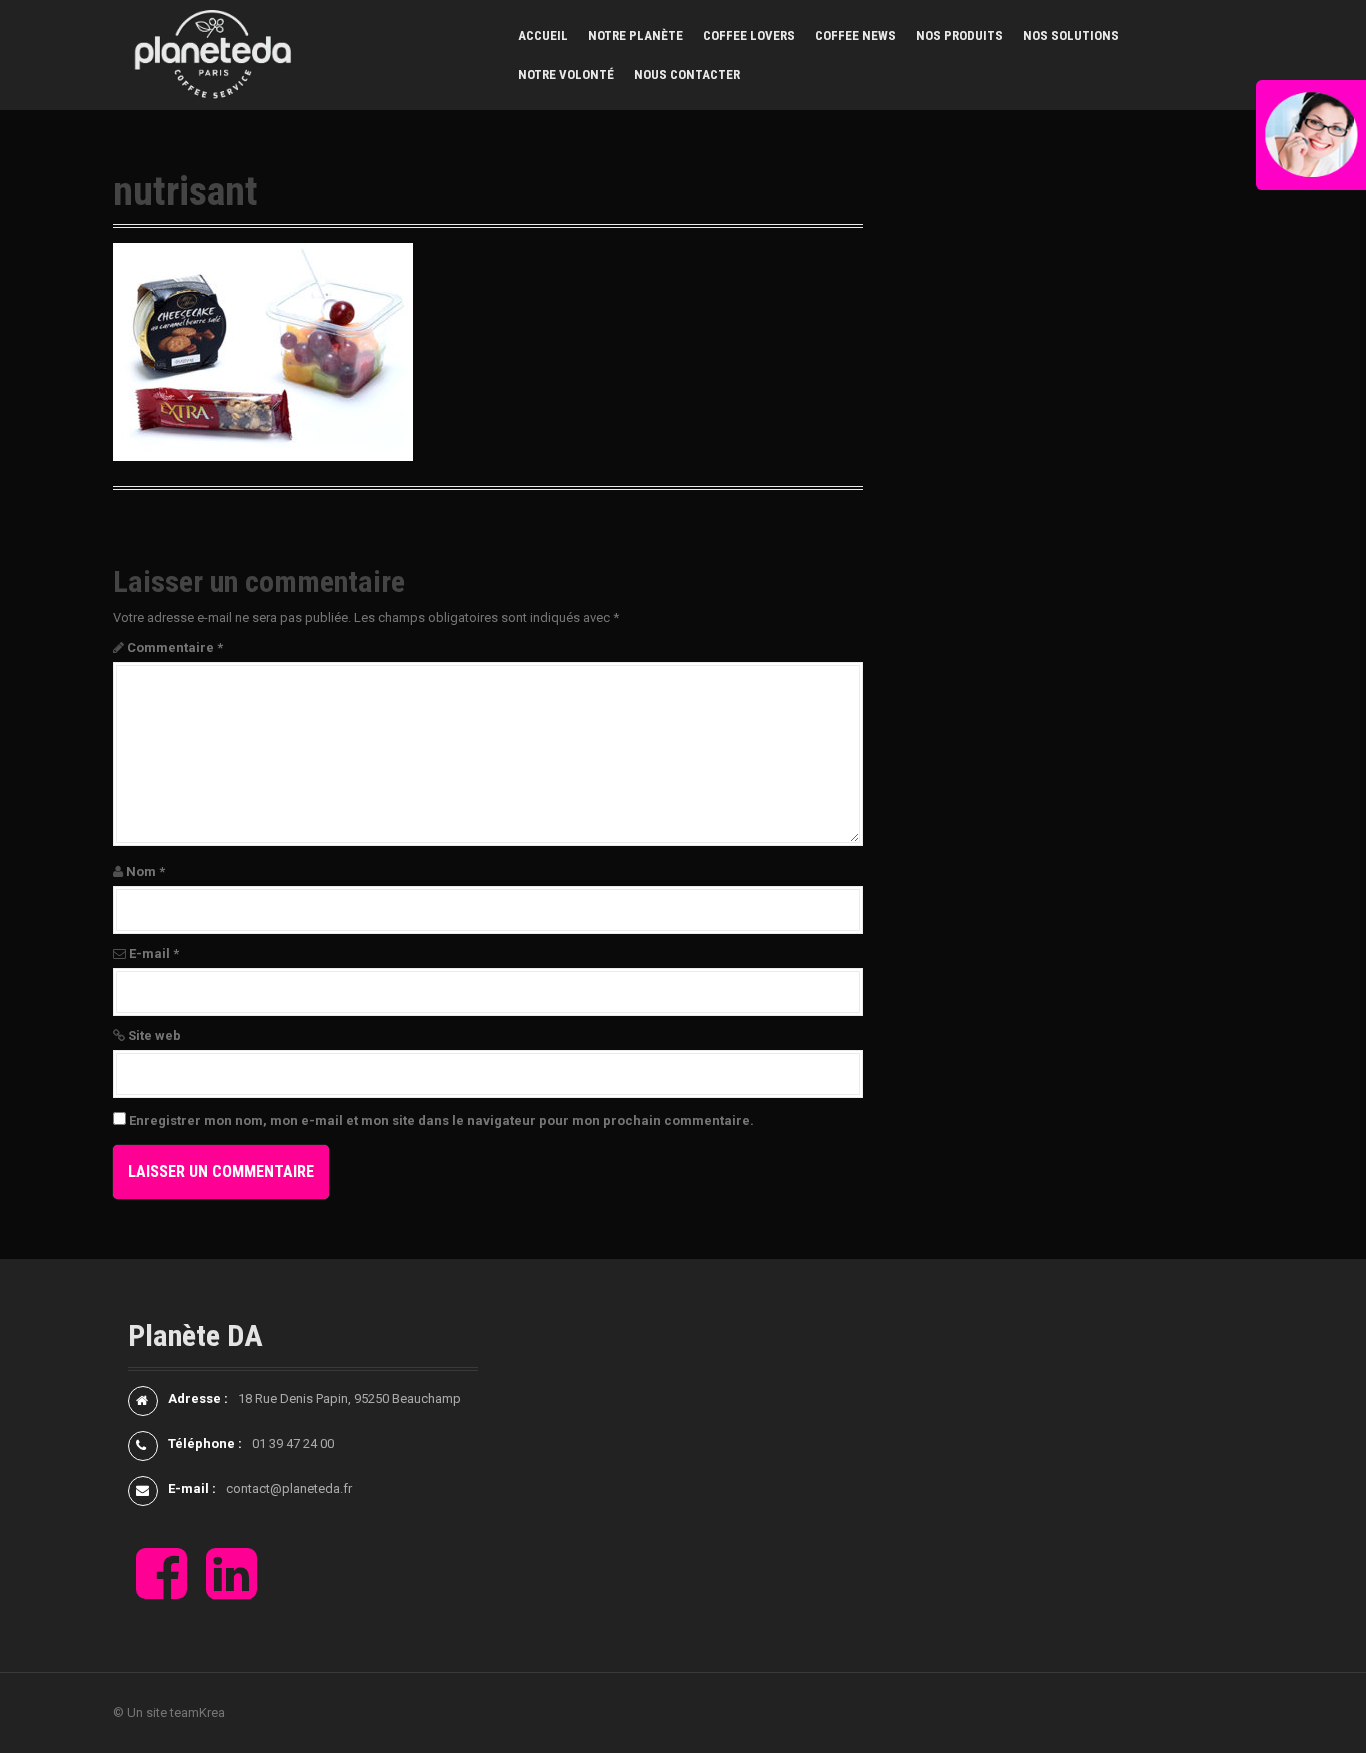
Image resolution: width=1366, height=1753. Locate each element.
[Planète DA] (213, 53)
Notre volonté (566, 74)
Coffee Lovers (749, 35)
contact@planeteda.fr (289, 1488)
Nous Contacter (687, 74)
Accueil (543, 35)
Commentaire (175, 647)
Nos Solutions (1071, 35)
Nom (145, 871)
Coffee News (855, 35)
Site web (154, 1035)
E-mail (154, 953)
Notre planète (635, 35)
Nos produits (959, 35)
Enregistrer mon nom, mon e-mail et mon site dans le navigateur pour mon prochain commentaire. (441, 1120)
